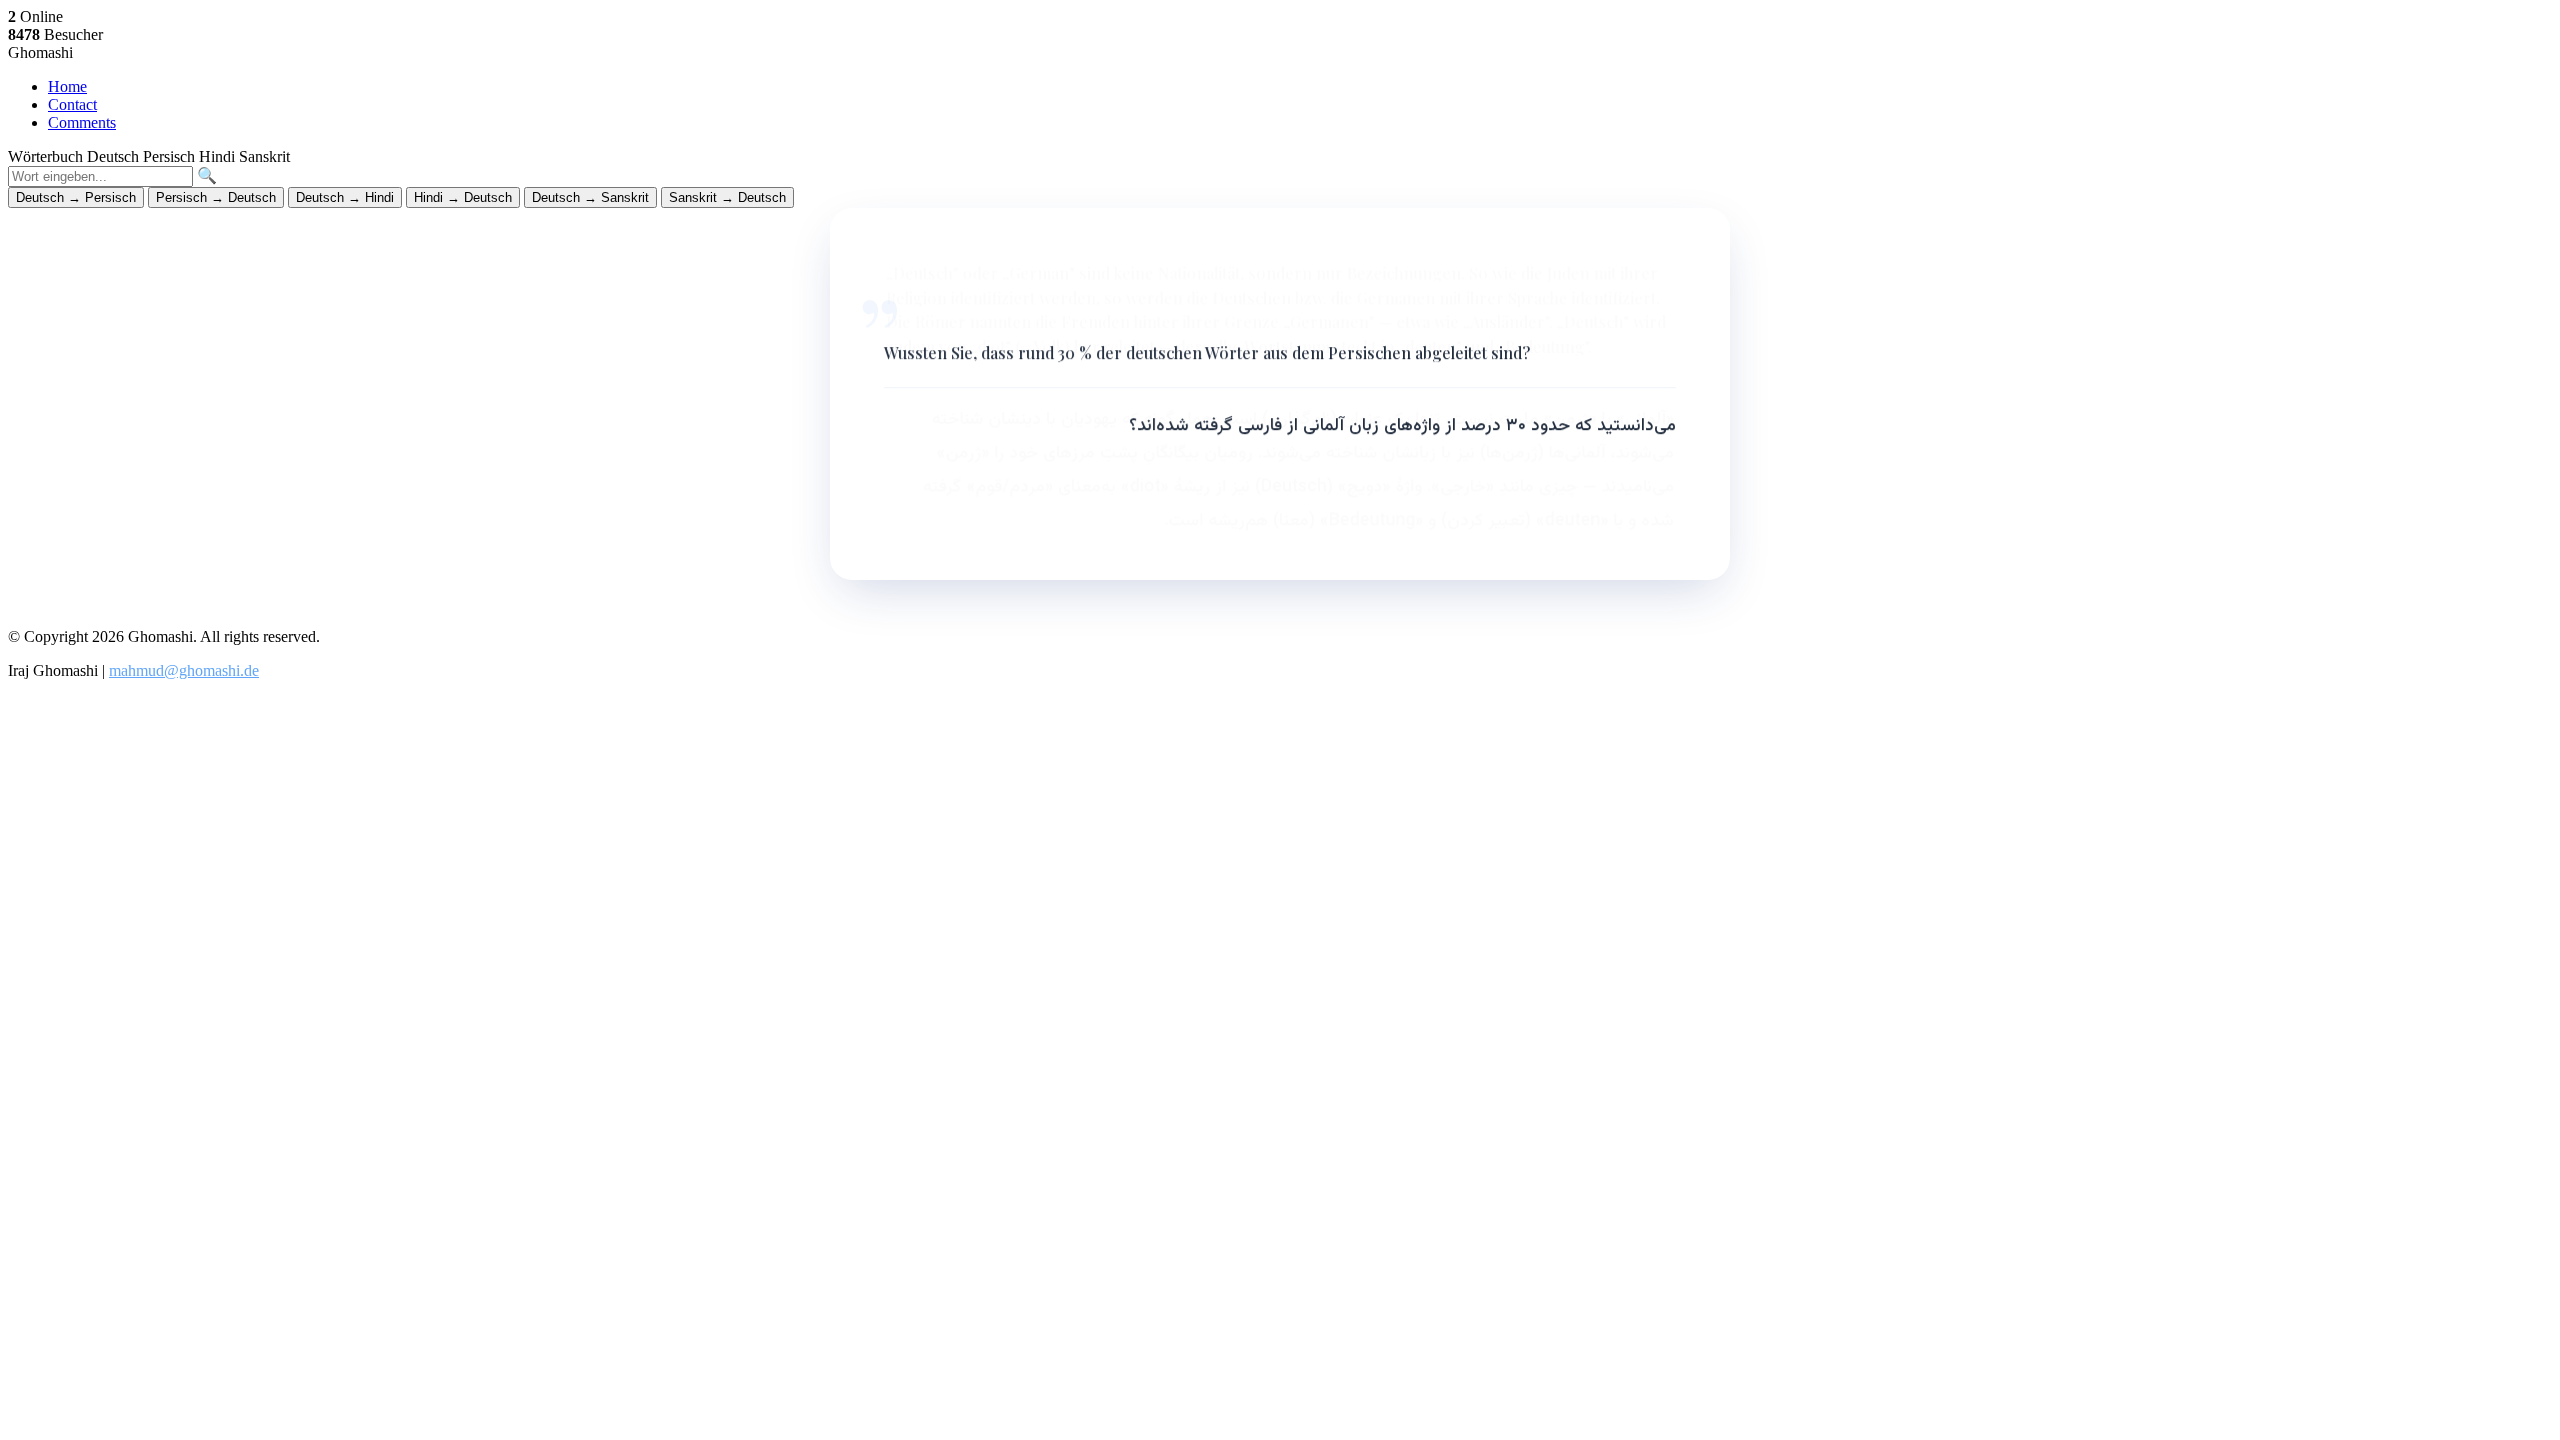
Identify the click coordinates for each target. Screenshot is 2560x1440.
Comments (82, 122)
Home (67, 86)
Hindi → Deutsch (463, 197)
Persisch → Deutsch (216, 197)
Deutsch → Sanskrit (590, 197)
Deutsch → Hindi (345, 197)
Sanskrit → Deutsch (727, 197)
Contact (72, 104)
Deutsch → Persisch (76, 197)
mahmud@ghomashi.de (184, 670)
